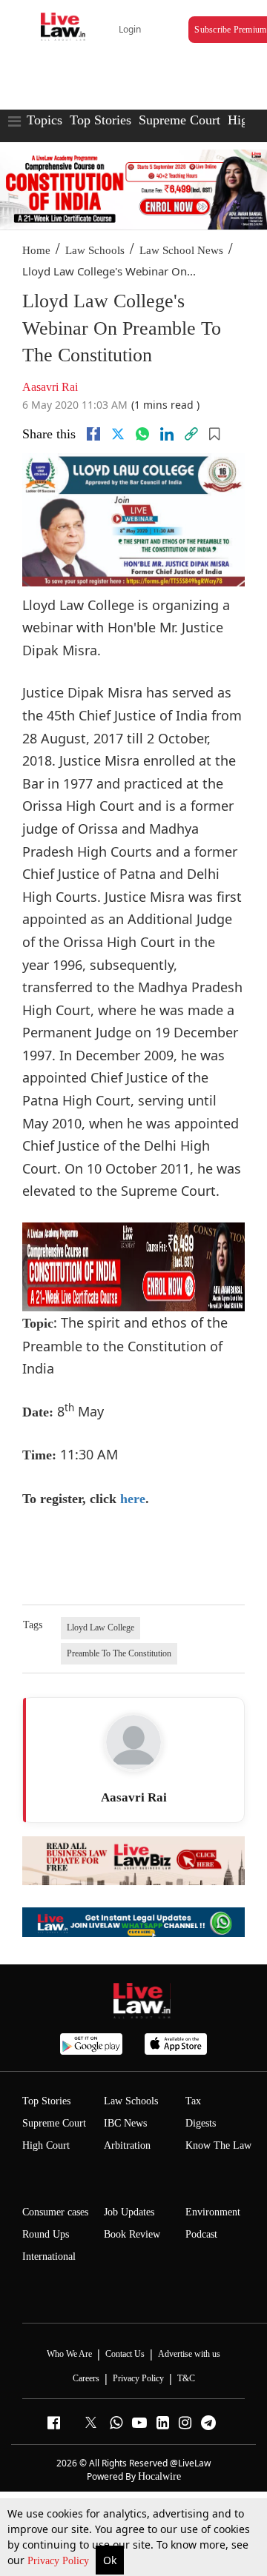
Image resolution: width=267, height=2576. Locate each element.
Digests (201, 2123)
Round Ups (46, 2234)
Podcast (201, 2234)
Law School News (181, 250)
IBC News (125, 2123)
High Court (46, 2145)
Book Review (132, 2234)
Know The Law (218, 2145)
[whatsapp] (142, 434)
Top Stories (100, 120)
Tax (193, 2101)
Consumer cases (55, 2212)
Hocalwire (159, 2476)
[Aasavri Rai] (133, 1742)
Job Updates (129, 2212)
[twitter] (118, 434)
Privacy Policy (60, 2561)
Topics (44, 120)
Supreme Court (179, 120)
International (49, 2256)
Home (36, 250)
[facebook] (93, 434)
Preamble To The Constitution (119, 1653)
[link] (191, 434)
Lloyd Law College (100, 1627)
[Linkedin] (167, 434)
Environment (213, 2212)
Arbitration (127, 2145)
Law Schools (95, 250)
